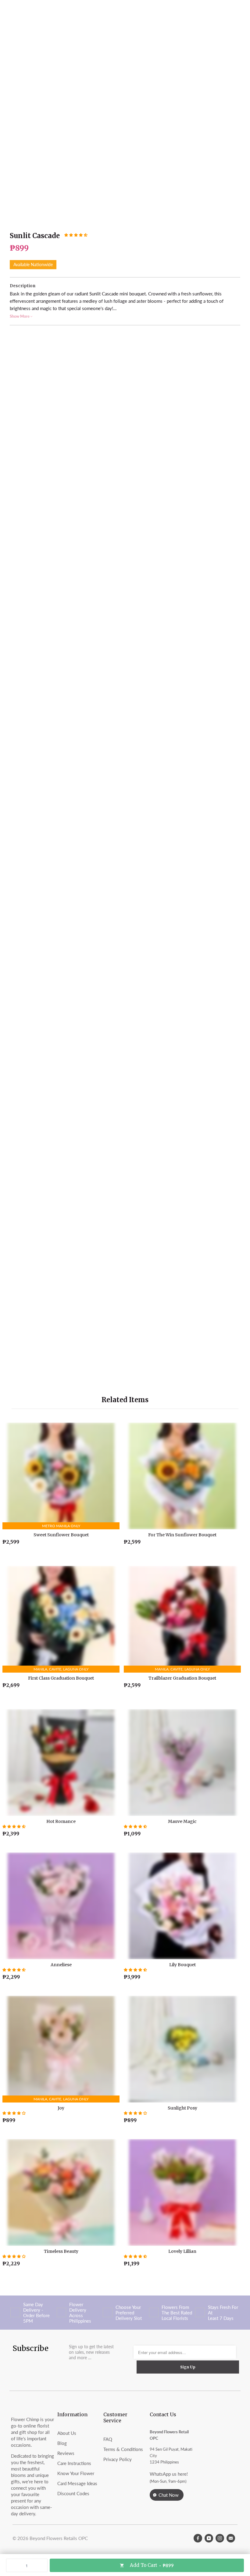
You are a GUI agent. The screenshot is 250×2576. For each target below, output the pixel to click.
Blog (62, 2443)
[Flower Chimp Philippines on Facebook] (198, 2538)
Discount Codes (73, 2493)
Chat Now (169, 2495)
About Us (67, 2433)
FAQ (108, 2439)
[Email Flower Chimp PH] (231, 2538)
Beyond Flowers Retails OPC (59, 2538)
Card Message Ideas (77, 2483)
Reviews (66, 2453)
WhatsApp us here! (169, 2474)
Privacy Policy (118, 2459)
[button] (76, 235)
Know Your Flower (76, 2473)
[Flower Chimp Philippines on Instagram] (220, 2538)
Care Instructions (74, 2463)
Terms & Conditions (123, 2449)
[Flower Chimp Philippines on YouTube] (209, 2538)
